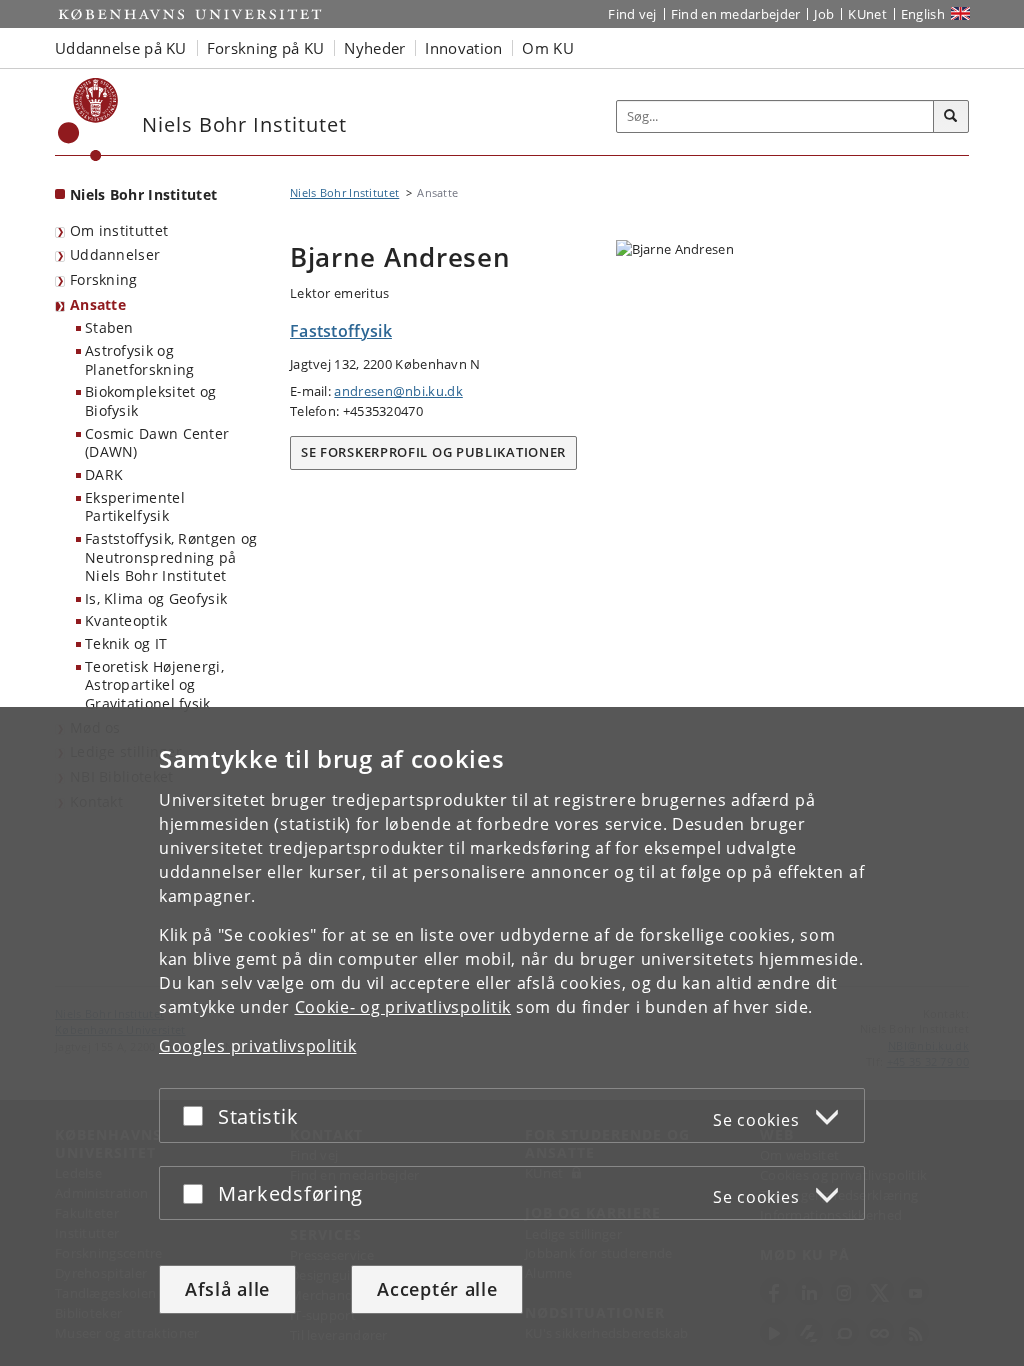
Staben (109, 327)
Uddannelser (115, 254)
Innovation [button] (463, 48)
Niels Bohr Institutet (143, 194)
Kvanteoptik (126, 620)
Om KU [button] (548, 48)
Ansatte (98, 304)
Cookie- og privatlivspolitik (403, 1007)
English (923, 14)
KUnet (867, 14)
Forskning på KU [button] (266, 48)
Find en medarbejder (736, 14)
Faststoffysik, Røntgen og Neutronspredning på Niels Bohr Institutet (171, 557)
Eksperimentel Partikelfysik (135, 507)
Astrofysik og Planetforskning (140, 360)
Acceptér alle (437, 1289)
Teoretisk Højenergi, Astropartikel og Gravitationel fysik (154, 685)
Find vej (632, 14)
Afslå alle (227, 1289)
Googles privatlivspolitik (258, 1046)
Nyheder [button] (374, 48)
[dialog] (512, 1036)
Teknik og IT (126, 643)
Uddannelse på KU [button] (121, 48)
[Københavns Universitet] (88, 119)
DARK (104, 474)
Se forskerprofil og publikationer (433, 452)
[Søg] (951, 117)
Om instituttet (119, 230)
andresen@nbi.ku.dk (398, 391)
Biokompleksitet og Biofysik (150, 401)
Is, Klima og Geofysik (156, 598)
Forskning (104, 279)
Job (824, 14)
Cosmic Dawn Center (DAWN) (157, 443)
